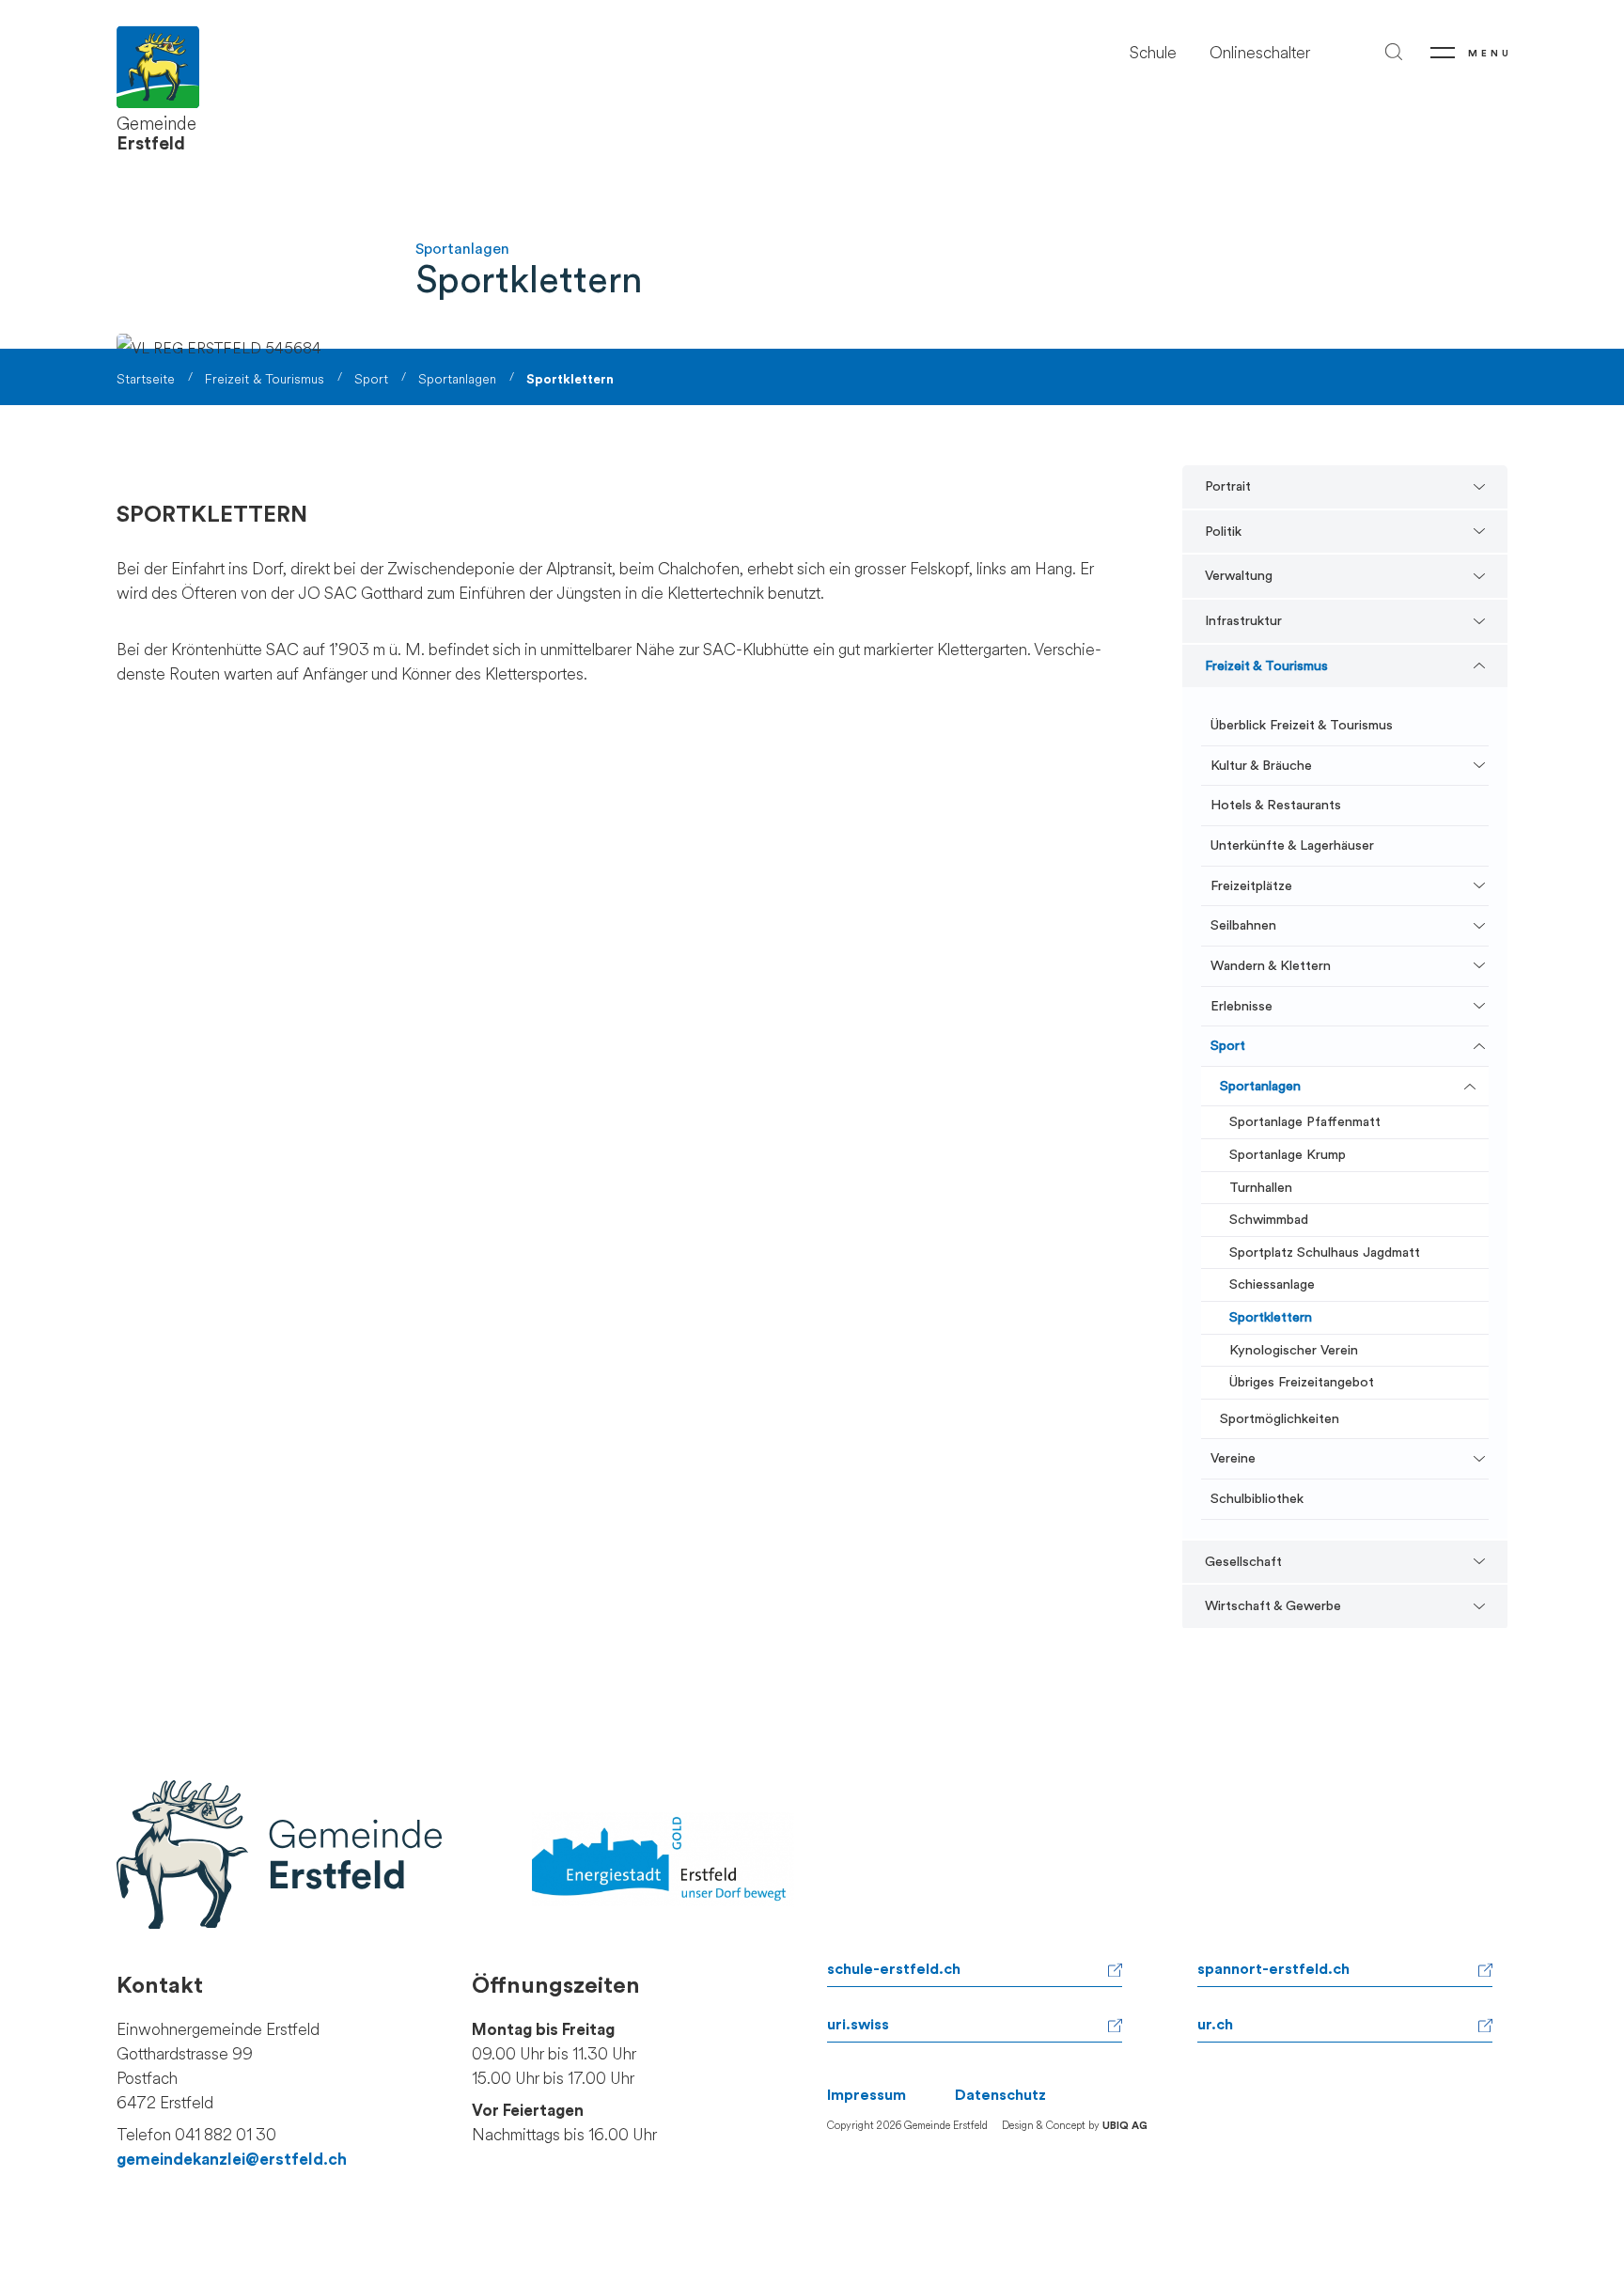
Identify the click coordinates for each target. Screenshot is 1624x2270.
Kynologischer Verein (1294, 1350)
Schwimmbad (1269, 1220)
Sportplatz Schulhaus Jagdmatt (1325, 1252)
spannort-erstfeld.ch (1273, 1969)
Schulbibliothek (1257, 1499)
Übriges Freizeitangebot (1302, 1382)
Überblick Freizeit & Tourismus (1302, 725)
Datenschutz (1000, 2095)
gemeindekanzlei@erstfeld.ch (232, 2160)
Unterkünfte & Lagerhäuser (1292, 845)
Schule (1153, 53)
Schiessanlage (1272, 1284)
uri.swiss (858, 2025)
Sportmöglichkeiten (1280, 1419)
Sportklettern (1271, 1317)
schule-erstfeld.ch (894, 1969)
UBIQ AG (1125, 2126)
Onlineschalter (1260, 53)
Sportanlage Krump (1288, 1155)
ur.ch (1215, 2025)
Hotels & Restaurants (1276, 805)
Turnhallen (1261, 1188)
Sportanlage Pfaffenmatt (1305, 1122)
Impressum (867, 2095)
